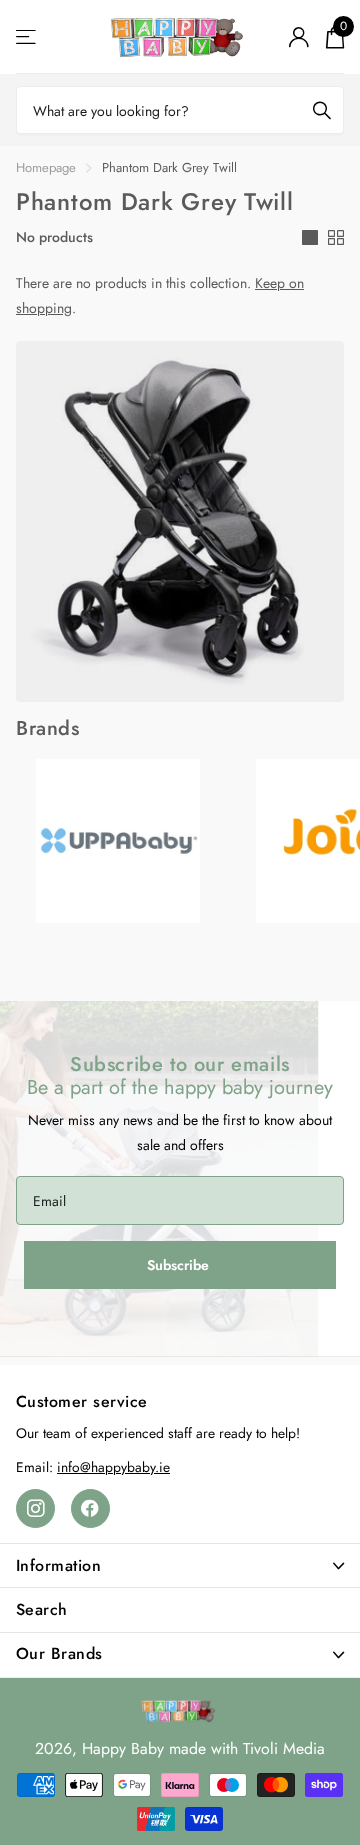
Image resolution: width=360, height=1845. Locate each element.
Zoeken (322, 110)
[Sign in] (298, 37)
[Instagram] (35, 1508)
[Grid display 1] (310, 238)
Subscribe (180, 1265)
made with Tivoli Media (247, 1748)
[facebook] (90, 1508)
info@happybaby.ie (113, 1467)
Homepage (46, 167)
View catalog (27, 37)
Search (42, 1609)
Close (180, 1565)
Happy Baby (123, 1748)
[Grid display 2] (336, 238)
